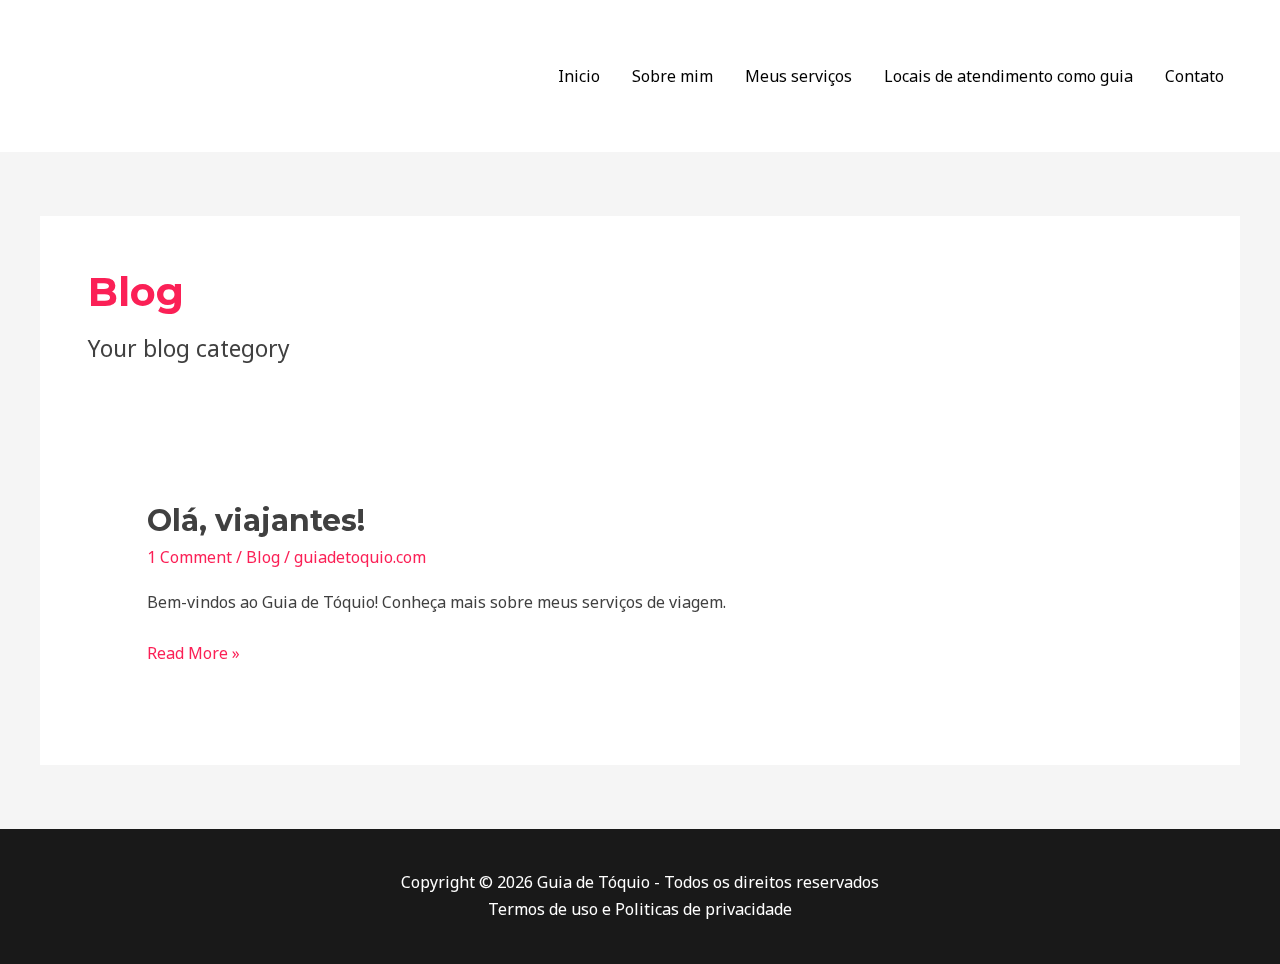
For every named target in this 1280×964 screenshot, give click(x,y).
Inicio (579, 76)
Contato (1194, 76)
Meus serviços (798, 76)
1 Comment (189, 557)
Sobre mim (672, 76)
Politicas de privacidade (703, 909)
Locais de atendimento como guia (1008, 76)
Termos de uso (543, 909)
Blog (263, 557)
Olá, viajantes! (256, 520)
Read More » (193, 652)
